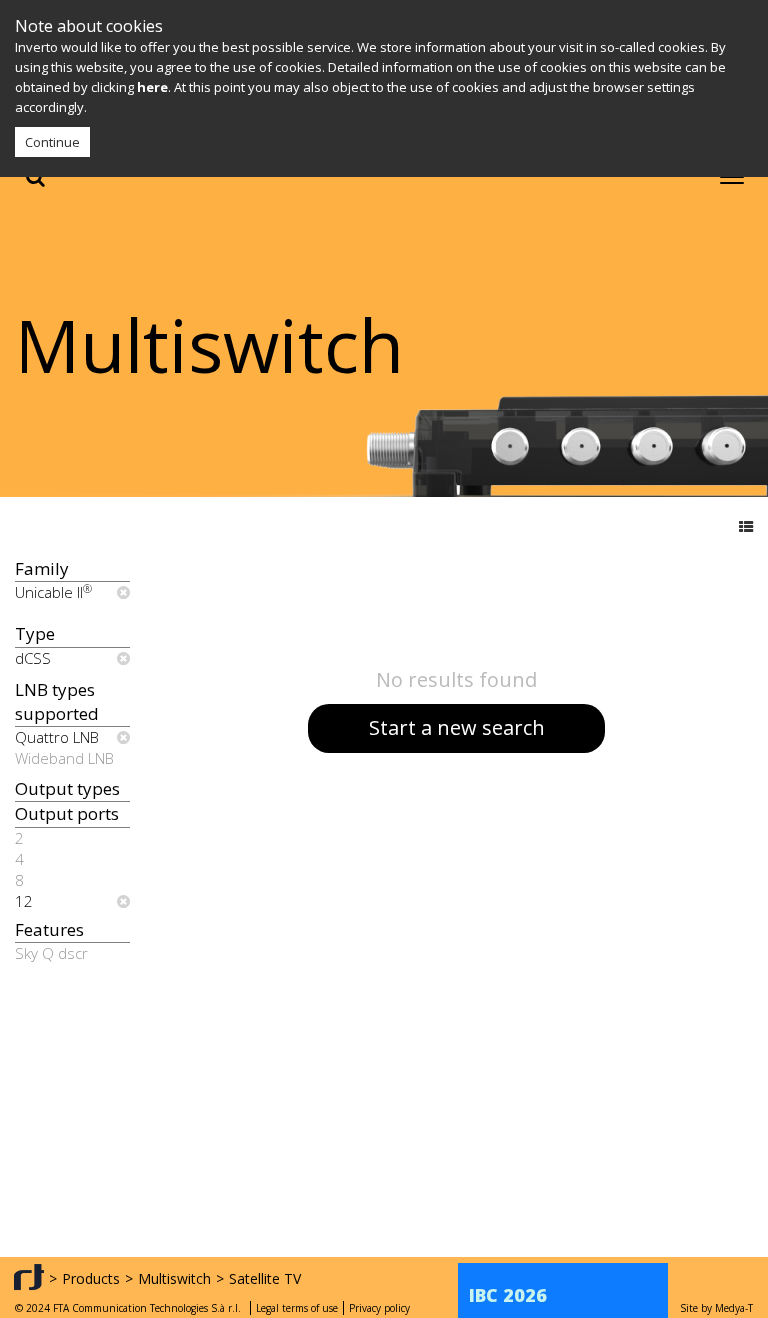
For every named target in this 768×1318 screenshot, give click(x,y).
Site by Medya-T (716, 1308)
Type (35, 633)
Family (42, 568)
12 (24, 901)
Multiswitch (174, 1278)
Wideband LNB (64, 758)
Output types (67, 788)
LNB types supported (57, 701)
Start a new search (457, 727)
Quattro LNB (57, 737)
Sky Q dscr (51, 953)
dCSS (33, 658)
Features (49, 929)
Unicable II (53, 592)
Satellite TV (265, 1278)
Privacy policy (379, 1308)
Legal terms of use (297, 1308)
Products (91, 1278)
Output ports (67, 813)
